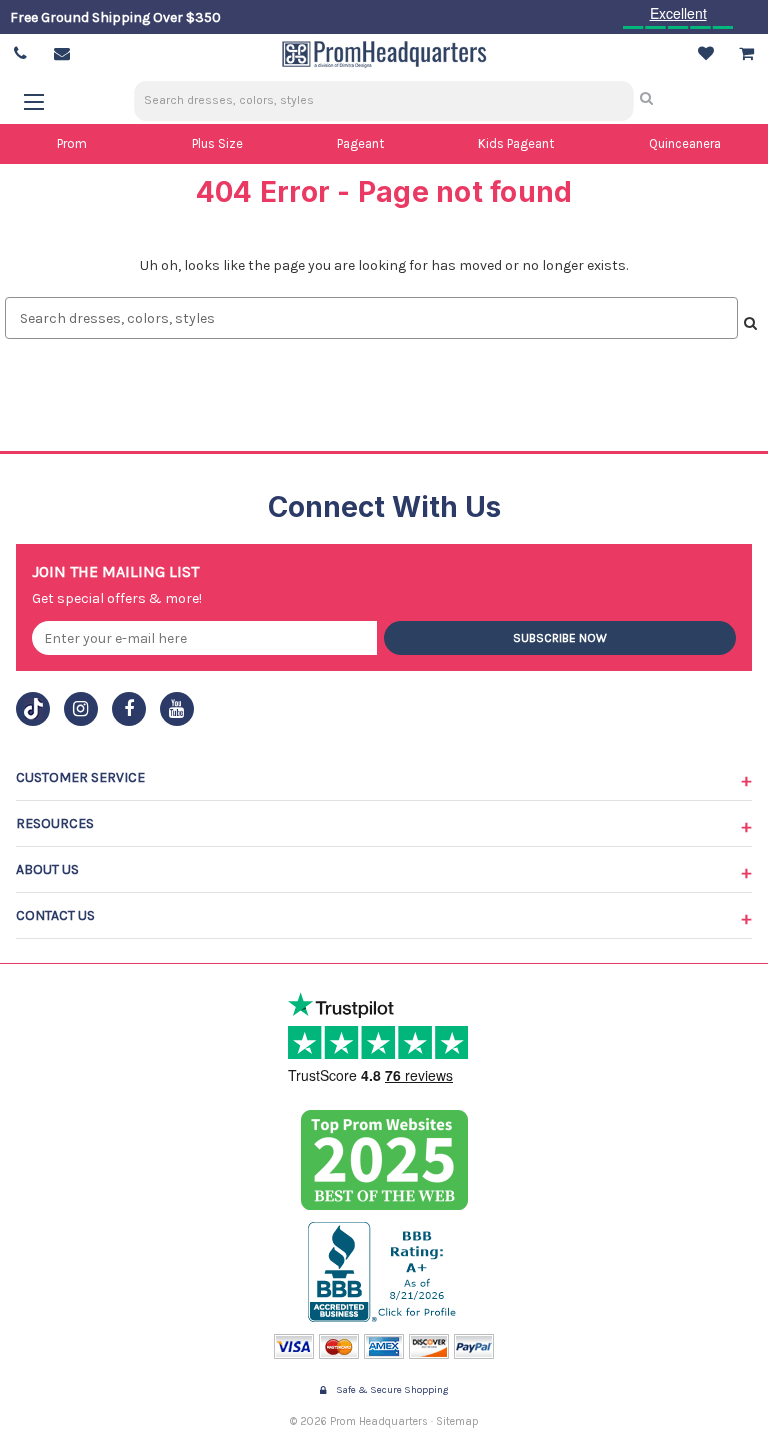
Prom (72, 143)
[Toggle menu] (43, 101)
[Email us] (62, 54)
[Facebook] (129, 709)
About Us (47, 869)
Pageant (360, 143)
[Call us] (20, 54)
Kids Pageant (516, 143)
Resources (55, 823)
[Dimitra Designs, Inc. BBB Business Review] (384, 1272)
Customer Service (80, 777)
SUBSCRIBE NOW (560, 638)
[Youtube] (177, 709)
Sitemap (457, 1421)
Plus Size (217, 143)
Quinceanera (685, 143)
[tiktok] (33, 709)
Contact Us (55, 915)
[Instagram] (81, 709)
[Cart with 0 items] (746, 54)
